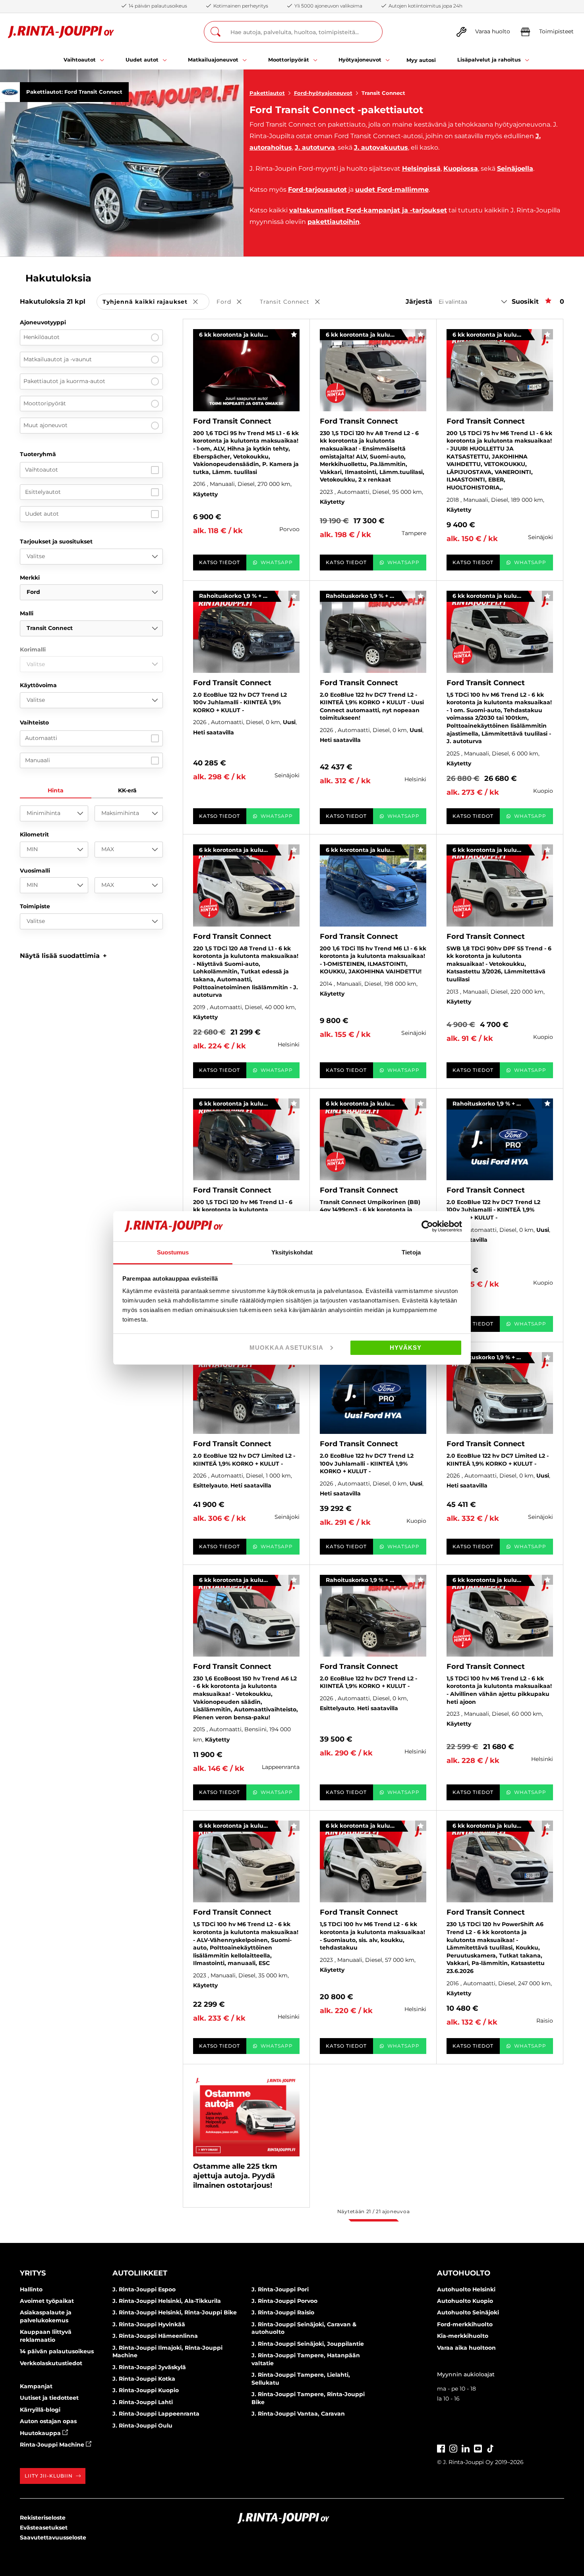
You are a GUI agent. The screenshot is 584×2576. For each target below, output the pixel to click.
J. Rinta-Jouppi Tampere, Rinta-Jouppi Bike (308, 2398)
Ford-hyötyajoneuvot (323, 93)
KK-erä (127, 790)
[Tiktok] (490, 2448)
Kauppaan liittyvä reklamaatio (46, 2336)
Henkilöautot (42, 337)
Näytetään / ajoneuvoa (373, 2211)
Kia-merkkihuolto (463, 2336)
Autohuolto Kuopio (465, 2301)
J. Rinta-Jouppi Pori (280, 2289)
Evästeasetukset (44, 2528)
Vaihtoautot (42, 470)
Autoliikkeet (140, 2273)
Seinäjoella (515, 169)
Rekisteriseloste (43, 2518)
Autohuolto (464, 2273)
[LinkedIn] (466, 2448)
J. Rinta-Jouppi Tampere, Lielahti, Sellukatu (301, 2379)
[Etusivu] (61, 32)
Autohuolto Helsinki (466, 2289)
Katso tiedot (219, 562)
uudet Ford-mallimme (392, 190)
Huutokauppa (41, 2433)
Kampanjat (36, 2386)
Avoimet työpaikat (47, 2301)
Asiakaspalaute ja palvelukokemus (46, 2316)
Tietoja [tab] (411, 1252)
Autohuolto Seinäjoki (468, 2312)
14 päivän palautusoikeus (57, 2351)
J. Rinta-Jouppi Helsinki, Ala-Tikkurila (167, 2301)
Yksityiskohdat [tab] (292, 1252)
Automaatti (41, 738)
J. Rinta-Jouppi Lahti (143, 2402)
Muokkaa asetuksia (286, 1348)
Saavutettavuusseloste (53, 2537)
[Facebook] (441, 2448)
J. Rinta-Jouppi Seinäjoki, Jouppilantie (308, 2344)
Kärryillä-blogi (40, 2410)
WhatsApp (277, 562)
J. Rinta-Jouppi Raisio (283, 2312)
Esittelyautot (43, 492)
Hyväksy (406, 1348)
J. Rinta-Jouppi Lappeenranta (156, 2414)
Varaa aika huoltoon (466, 2348)
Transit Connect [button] (295, 302)
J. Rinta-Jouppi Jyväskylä (149, 2367)
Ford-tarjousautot (317, 190)
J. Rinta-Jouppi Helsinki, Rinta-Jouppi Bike (175, 2312)
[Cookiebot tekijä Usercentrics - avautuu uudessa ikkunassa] (427, 1226)
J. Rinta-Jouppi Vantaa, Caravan (298, 2414)
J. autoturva (315, 147)
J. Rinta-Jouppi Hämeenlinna (155, 2336)
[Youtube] (478, 2448)
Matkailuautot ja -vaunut (58, 359)
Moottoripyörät (45, 403)
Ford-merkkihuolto (465, 2324)
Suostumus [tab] (173, 1252)
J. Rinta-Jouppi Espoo (144, 2289)
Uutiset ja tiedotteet (49, 2398)
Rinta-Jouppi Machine (53, 2445)
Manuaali (38, 760)
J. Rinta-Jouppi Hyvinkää (149, 2324)
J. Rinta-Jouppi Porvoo (284, 2301)
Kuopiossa (461, 169)
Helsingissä (421, 169)
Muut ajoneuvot (45, 425)
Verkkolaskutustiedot (51, 2363)
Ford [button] (235, 302)
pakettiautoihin (334, 222)
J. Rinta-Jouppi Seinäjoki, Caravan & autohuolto (304, 2328)
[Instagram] (453, 2448)
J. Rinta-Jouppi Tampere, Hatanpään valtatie (306, 2359)
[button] (63, 956)
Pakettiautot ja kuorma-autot (64, 381)
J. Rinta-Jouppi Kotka (144, 2379)
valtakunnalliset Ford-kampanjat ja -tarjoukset (368, 210)
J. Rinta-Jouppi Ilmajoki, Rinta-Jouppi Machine (167, 2352)
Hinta (56, 790)
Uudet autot (42, 514)
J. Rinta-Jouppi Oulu (142, 2426)
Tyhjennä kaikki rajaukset (156, 302)
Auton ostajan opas (48, 2421)
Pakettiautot (267, 93)
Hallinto (31, 2289)
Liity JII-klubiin (49, 2476)
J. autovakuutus (381, 147)
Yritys (33, 2273)
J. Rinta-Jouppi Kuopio (146, 2390)
